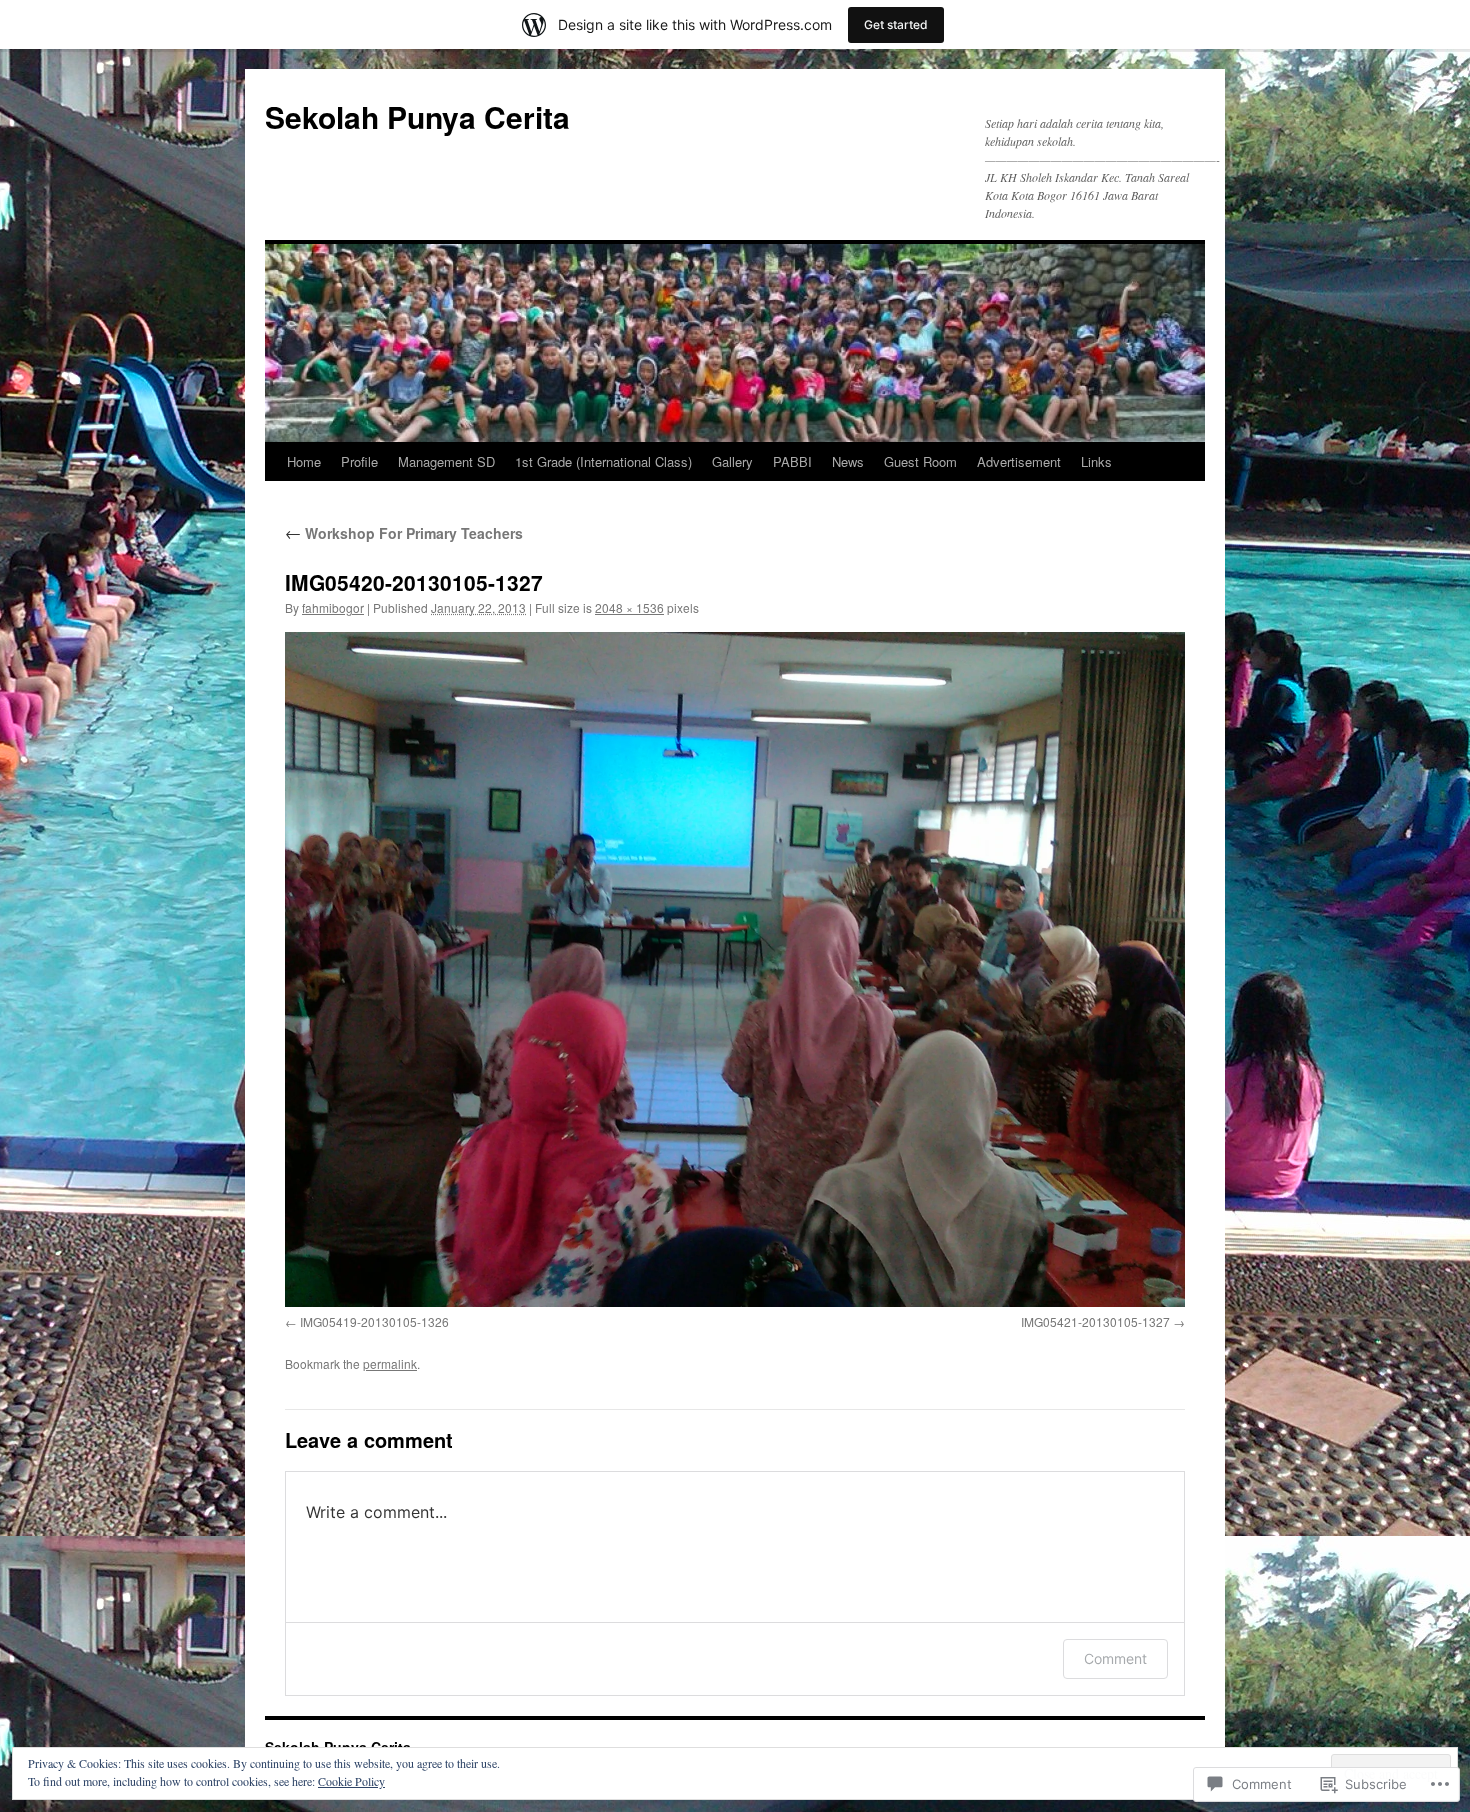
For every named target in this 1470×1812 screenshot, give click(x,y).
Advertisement (1019, 461)
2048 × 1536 (629, 607)
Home (304, 461)
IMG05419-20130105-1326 (374, 1321)
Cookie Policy (351, 1781)
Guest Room (920, 461)
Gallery (732, 461)
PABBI (792, 461)
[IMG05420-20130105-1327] (735, 969)
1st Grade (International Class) (603, 461)
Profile (359, 461)
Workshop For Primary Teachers (404, 533)
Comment (1115, 1658)
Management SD (446, 461)
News (848, 461)
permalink (390, 1363)
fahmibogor (333, 607)
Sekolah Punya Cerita (417, 116)
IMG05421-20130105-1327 (1095, 1321)
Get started (896, 24)
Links (1096, 461)
